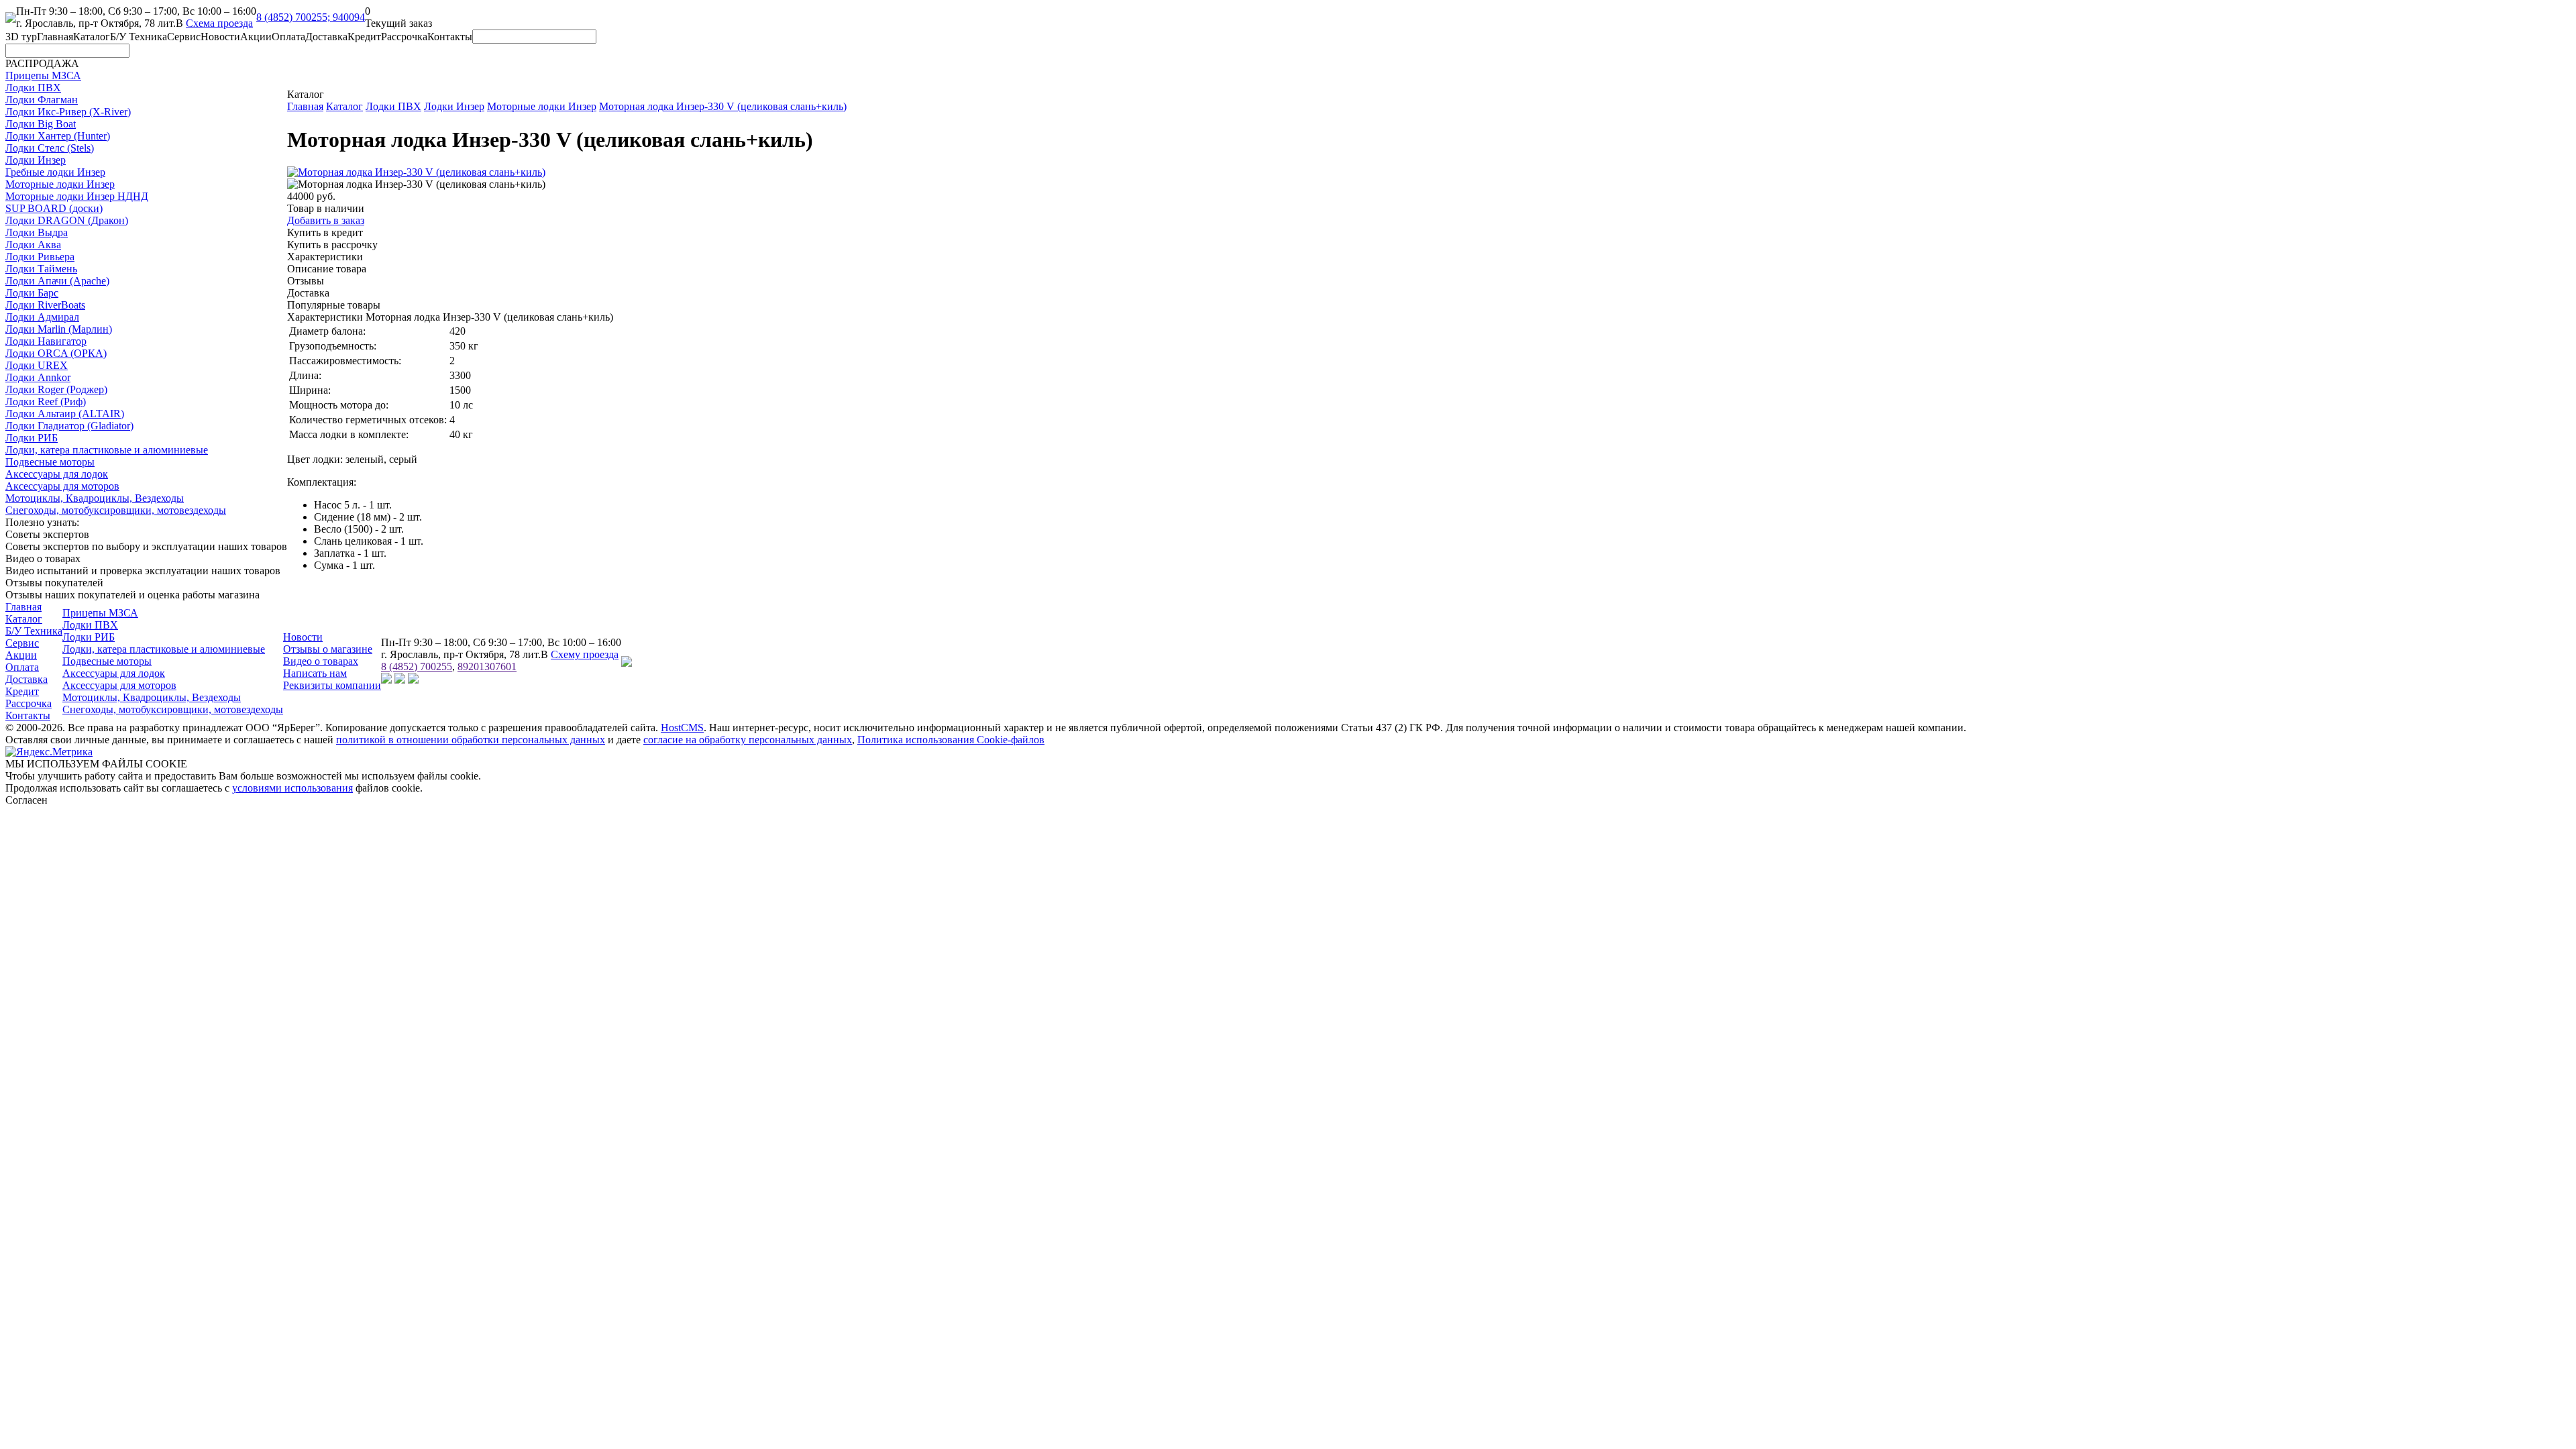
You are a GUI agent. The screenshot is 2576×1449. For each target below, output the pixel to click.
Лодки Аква (33, 245)
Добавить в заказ (326, 220)
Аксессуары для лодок (57, 474)
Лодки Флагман (42, 100)
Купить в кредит (325, 232)
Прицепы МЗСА (43, 75)
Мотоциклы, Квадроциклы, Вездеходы (95, 498)
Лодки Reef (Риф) (46, 401)
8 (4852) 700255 (417, 666)
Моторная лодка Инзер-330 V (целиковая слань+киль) (723, 106)
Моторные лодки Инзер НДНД (77, 196)
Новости (220, 37)
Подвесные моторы (50, 462)
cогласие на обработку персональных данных (748, 740)
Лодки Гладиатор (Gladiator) (69, 426)
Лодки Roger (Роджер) (56, 389)
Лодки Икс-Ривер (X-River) (68, 112)
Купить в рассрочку (332, 245)
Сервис (184, 37)
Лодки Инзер (36, 160)
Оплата (288, 37)
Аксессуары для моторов (62, 486)
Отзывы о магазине (328, 649)
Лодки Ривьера (40, 257)
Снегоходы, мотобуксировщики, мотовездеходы (116, 510)
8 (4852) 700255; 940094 (311, 17)
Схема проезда (219, 23)
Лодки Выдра (37, 232)
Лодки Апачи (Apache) (57, 281)
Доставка (326, 37)
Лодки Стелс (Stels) (50, 148)
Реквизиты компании (332, 685)
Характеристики (325, 257)
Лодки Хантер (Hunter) (58, 136)
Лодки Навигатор (46, 341)
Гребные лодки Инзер (55, 172)
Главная (55, 37)
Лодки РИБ (32, 438)
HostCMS (682, 728)
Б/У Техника (139, 37)
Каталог (92, 37)
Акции (256, 37)
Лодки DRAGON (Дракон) (67, 220)
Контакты (450, 37)
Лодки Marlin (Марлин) (59, 329)
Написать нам (315, 673)
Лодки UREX (37, 365)
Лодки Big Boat (41, 124)
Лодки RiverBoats (45, 305)
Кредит (364, 37)
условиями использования (292, 788)
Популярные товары (334, 305)
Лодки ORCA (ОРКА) (56, 353)
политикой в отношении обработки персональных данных (471, 740)
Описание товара (327, 269)
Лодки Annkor (38, 377)
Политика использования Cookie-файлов (951, 740)
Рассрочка (404, 37)
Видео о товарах (321, 661)
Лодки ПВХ (33, 88)
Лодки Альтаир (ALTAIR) (65, 414)
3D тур (21, 37)
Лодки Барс (32, 293)
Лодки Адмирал (42, 317)
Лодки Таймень (41, 269)
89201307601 (487, 666)
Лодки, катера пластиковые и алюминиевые (107, 450)
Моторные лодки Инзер (60, 184)
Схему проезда (585, 654)
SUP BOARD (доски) (54, 208)
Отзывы (306, 281)
